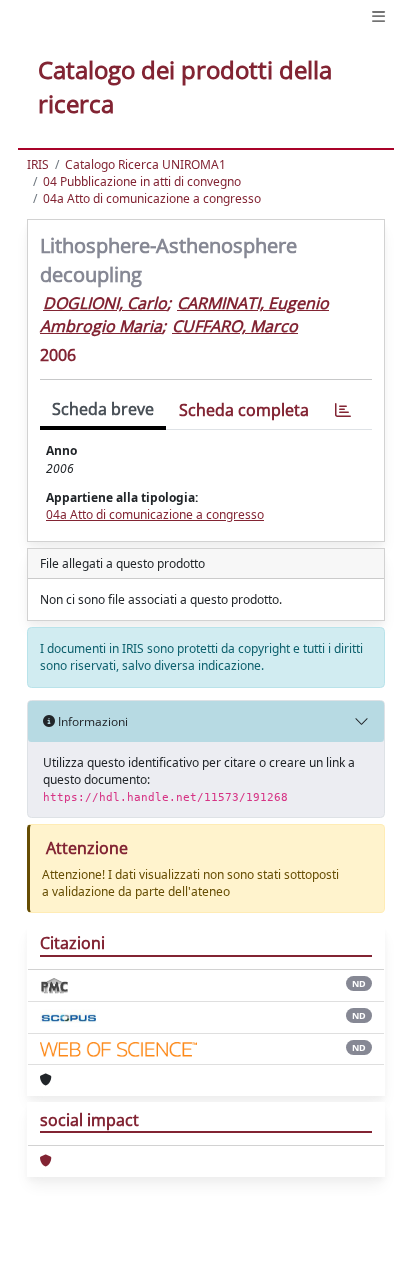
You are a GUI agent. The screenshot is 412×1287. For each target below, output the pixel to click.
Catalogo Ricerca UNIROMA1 (145, 164)
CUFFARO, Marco (235, 326)
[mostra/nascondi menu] (378, 16)
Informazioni (91, 721)
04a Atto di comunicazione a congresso (152, 198)
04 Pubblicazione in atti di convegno (142, 181)
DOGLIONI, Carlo (105, 303)
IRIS (38, 164)
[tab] (343, 410)
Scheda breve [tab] (103, 409)
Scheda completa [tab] (244, 410)
